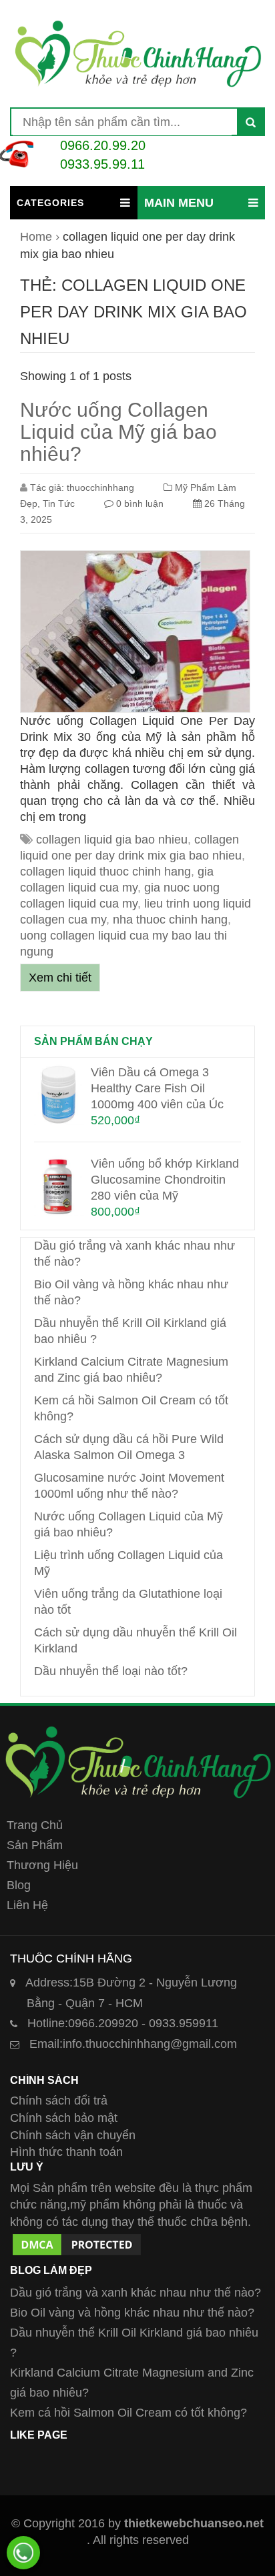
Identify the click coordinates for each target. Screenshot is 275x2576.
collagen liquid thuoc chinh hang (105, 872)
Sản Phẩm (35, 1845)
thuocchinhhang (100, 487)
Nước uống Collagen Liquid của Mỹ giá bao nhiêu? (118, 432)
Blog (19, 1885)
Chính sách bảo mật (64, 2118)
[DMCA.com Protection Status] (77, 2239)
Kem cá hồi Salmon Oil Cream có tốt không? (128, 2413)
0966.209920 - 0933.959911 (123, 2023)
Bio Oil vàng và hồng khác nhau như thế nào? (132, 2313)
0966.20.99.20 (103, 145)
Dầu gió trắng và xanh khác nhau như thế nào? (135, 2293)
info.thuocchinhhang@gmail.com (133, 2044)
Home (36, 237)
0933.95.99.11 (102, 164)
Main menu (179, 203)
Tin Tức (59, 503)
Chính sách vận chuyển (73, 2135)
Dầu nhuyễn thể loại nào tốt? (111, 1671)
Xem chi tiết (60, 978)
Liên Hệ (27, 1905)
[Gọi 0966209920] (23, 2553)
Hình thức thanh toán (66, 2152)
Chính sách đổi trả (59, 2101)
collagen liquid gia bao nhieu (112, 840)
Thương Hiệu (42, 1865)
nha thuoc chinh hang (170, 920)
